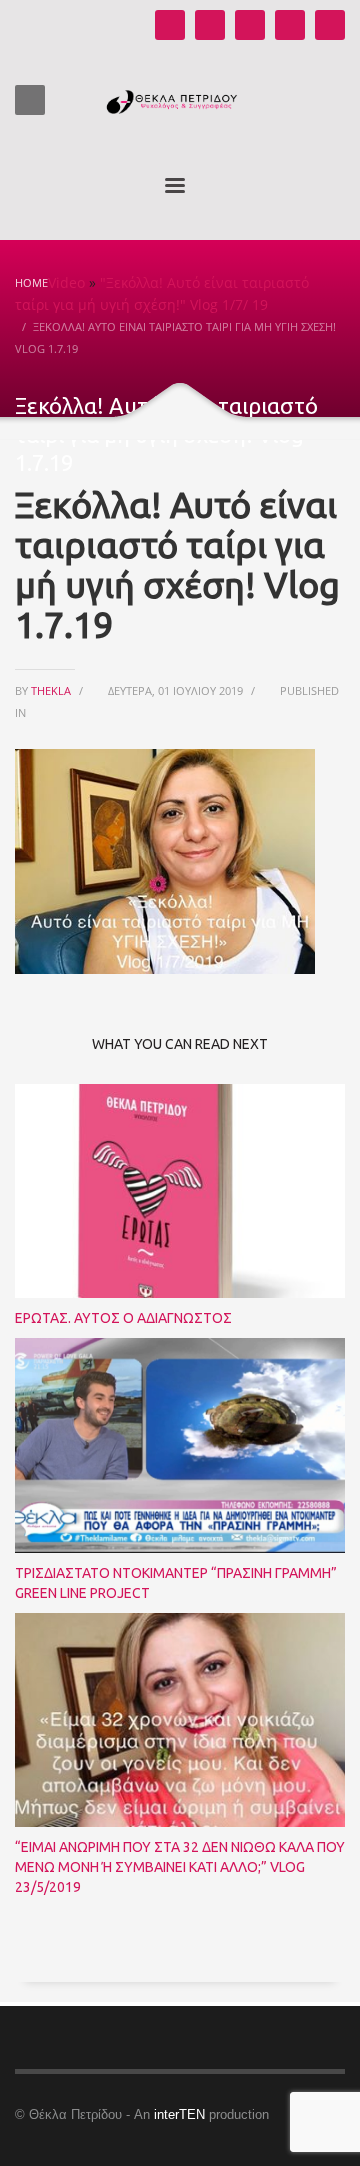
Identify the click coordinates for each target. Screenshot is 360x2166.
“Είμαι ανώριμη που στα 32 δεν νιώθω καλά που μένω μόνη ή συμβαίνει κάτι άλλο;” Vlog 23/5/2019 (180, 1867)
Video (66, 282)
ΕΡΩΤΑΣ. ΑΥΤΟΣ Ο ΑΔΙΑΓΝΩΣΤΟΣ (123, 1318)
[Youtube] (170, 25)
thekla (52, 690)
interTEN (179, 2114)
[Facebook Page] (250, 25)
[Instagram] (210, 25)
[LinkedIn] (330, 25)
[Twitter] (290, 25)
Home (31, 282)
